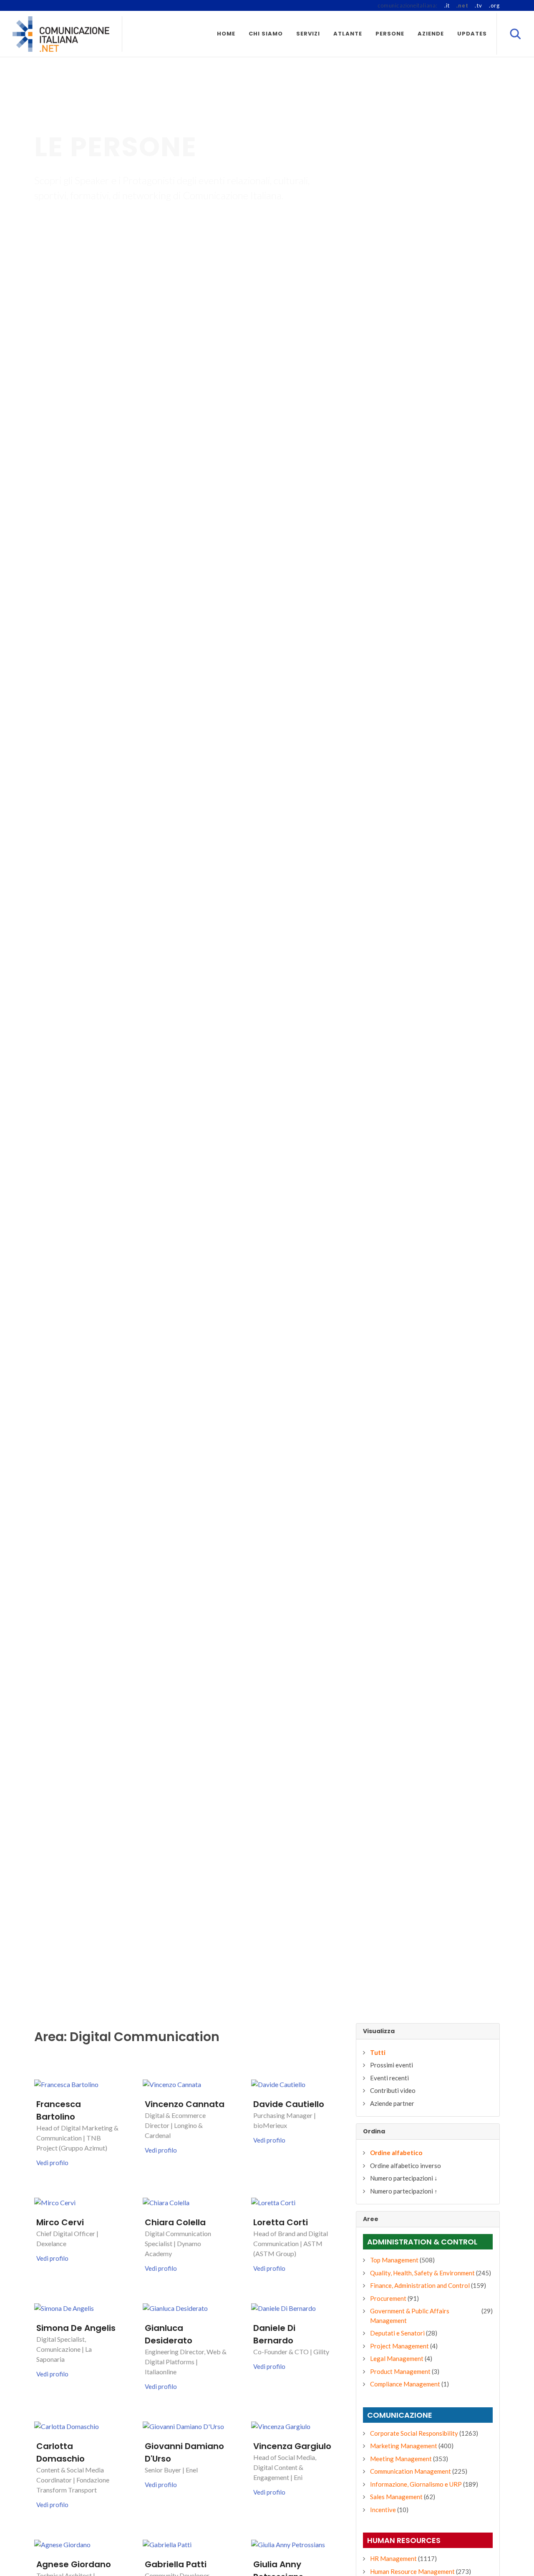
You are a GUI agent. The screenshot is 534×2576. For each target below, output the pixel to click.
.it (447, 5)
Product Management (400, 2371)
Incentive (383, 2510)
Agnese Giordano (74, 2564)
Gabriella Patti (176, 2564)
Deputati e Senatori (397, 2333)
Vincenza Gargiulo (292, 2446)
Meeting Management (401, 2459)
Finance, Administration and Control (420, 2285)
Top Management (394, 2260)
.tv (478, 5)
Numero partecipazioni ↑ (404, 2191)
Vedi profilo (52, 2163)
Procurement (388, 2298)
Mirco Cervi (60, 2222)
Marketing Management (404, 2446)
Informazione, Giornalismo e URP (416, 2484)
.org (494, 5)
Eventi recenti (389, 2078)
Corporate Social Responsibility (414, 2433)
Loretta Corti (281, 2222)
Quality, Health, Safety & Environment (422, 2273)
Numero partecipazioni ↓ (404, 2178)
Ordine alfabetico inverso (406, 2166)
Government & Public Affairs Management (410, 2316)
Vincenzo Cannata (185, 2104)
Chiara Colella (175, 2222)
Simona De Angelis (76, 2328)
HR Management (393, 2558)
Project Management (399, 2346)
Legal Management (397, 2358)
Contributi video (393, 2090)
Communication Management (411, 2471)
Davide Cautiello (289, 2104)
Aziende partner (392, 2103)
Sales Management (396, 2497)
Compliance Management (405, 2384)
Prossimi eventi (392, 2065)
